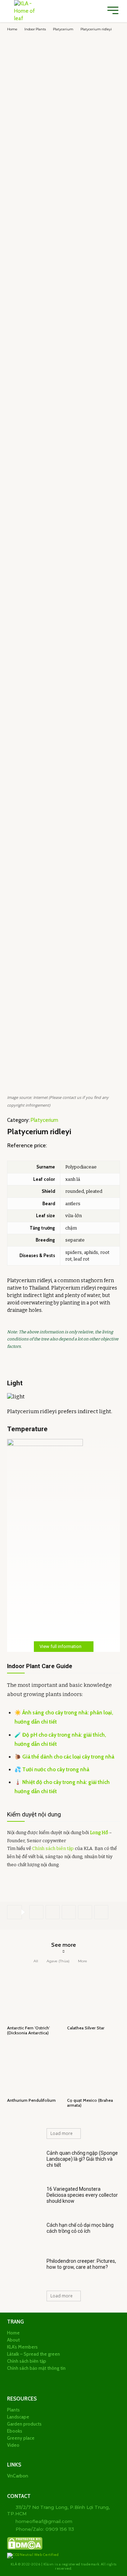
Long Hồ (99, 1833)
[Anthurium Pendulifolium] (34, 2069)
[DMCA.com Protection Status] (25, 2549)
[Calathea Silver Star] (93, 1996)
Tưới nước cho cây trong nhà (56, 1769)
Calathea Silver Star (86, 2028)
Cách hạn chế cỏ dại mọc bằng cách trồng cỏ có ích (80, 2228)
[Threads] (87, 2377)
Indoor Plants (35, 29)
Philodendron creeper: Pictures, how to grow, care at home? (81, 2264)
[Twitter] (53, 1912)
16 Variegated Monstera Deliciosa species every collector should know (82, 2195)
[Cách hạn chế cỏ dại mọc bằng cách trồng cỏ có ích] (24, 2235)
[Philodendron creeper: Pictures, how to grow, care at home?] (24, 2271)
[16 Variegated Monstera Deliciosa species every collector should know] (24, 2199)
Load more (62, 2133)
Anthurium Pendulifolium (31, 2100)
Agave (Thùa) (58, 1961)
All (36, 1961)
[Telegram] (85, 1912)
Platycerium (63, 29)
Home (12, 29)
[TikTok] (55, 2377)
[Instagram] (22, 2377)
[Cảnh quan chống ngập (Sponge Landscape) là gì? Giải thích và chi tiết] (24, 2163)
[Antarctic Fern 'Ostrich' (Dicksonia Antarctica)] (34, 1996)
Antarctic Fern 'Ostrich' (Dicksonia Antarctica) (28, 2030)
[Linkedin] (33, 2377)
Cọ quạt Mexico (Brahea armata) (90, 2103)
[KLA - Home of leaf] (25, 11)
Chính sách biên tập (53, 1848)
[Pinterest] (69, 1912)
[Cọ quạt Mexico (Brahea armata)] (93, 2069)
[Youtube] (76, 2377)
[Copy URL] (101, 1912)
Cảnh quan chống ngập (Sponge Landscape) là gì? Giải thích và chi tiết (82, 2159)
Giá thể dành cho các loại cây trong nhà (68, 1757)
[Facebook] (36, 1912)
